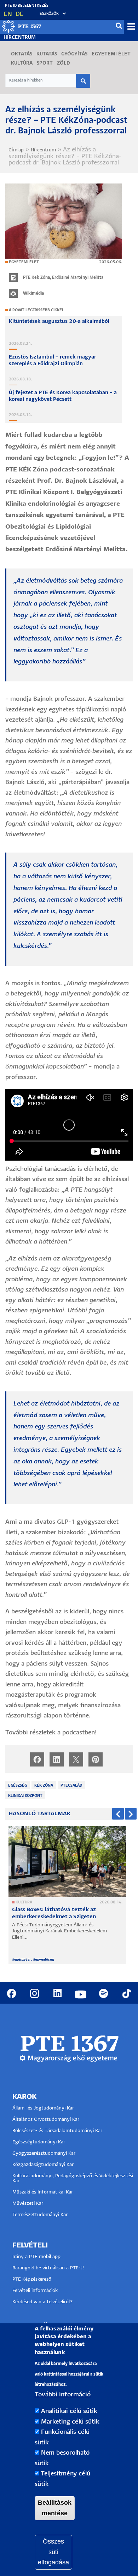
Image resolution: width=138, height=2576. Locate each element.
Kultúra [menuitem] (22, 63)
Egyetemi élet (24, 262)
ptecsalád (71, 1786)
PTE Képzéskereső (32, 2279)
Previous (118, 1814)
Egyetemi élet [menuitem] (111, 54)
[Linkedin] (57, 1759)
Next (131, 1814)
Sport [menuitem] (45, 63)
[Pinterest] (96, 1759)
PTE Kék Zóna (36, 278)
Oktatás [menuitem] (22, 54)
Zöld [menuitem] (64, 63)
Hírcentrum (20, 38)
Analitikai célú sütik (69, 2411)
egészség (18, 1786)
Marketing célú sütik (70, 2422)
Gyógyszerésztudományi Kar (44, 2153)
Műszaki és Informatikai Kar (43, 2192)
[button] (50, 14)
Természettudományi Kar (41, 2215)
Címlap (16, 150)
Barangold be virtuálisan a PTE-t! (48, 2268)
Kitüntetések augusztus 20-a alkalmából (59, 321)
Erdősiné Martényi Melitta (78, 278)
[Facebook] (37, 1759)
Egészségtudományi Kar (39, 2142)
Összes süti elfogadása (53, 2552)
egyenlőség (45, 1960)
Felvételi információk (35, 2291)
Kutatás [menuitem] (47, 54)
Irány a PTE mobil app (37, 2257)
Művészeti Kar (28, 2204)
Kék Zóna (44, 1786)
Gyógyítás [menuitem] (74, 54)
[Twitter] (76, 1759)
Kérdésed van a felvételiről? (43, 2302)
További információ (63, 2395)
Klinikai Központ (25, 1796)
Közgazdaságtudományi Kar (43, 2165)
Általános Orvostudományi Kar (46, 2120)
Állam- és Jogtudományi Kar (43, 2108)
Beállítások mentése (55, 2508)
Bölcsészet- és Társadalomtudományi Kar (57, 2131)
